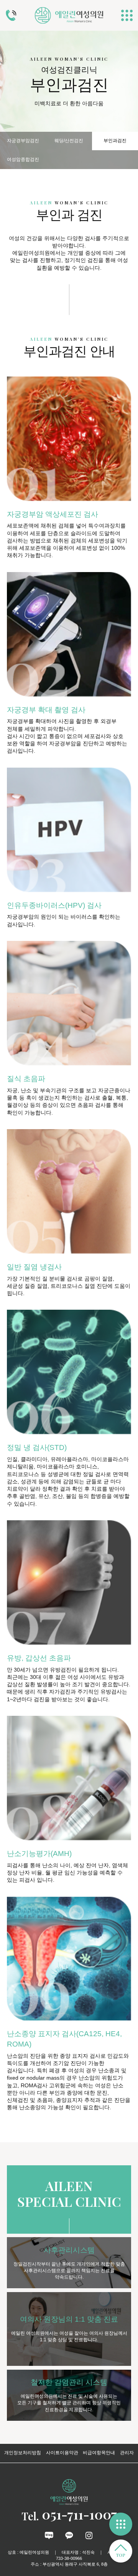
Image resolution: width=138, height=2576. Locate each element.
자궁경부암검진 (23, 141)
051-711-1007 (69, 2514)
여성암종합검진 (23, 159)
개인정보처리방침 (23, 2453)
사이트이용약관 (62, 2453)
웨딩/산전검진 (69, 141)
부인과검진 (115, 141)
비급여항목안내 (99, 2453)
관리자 (127, 2453)
